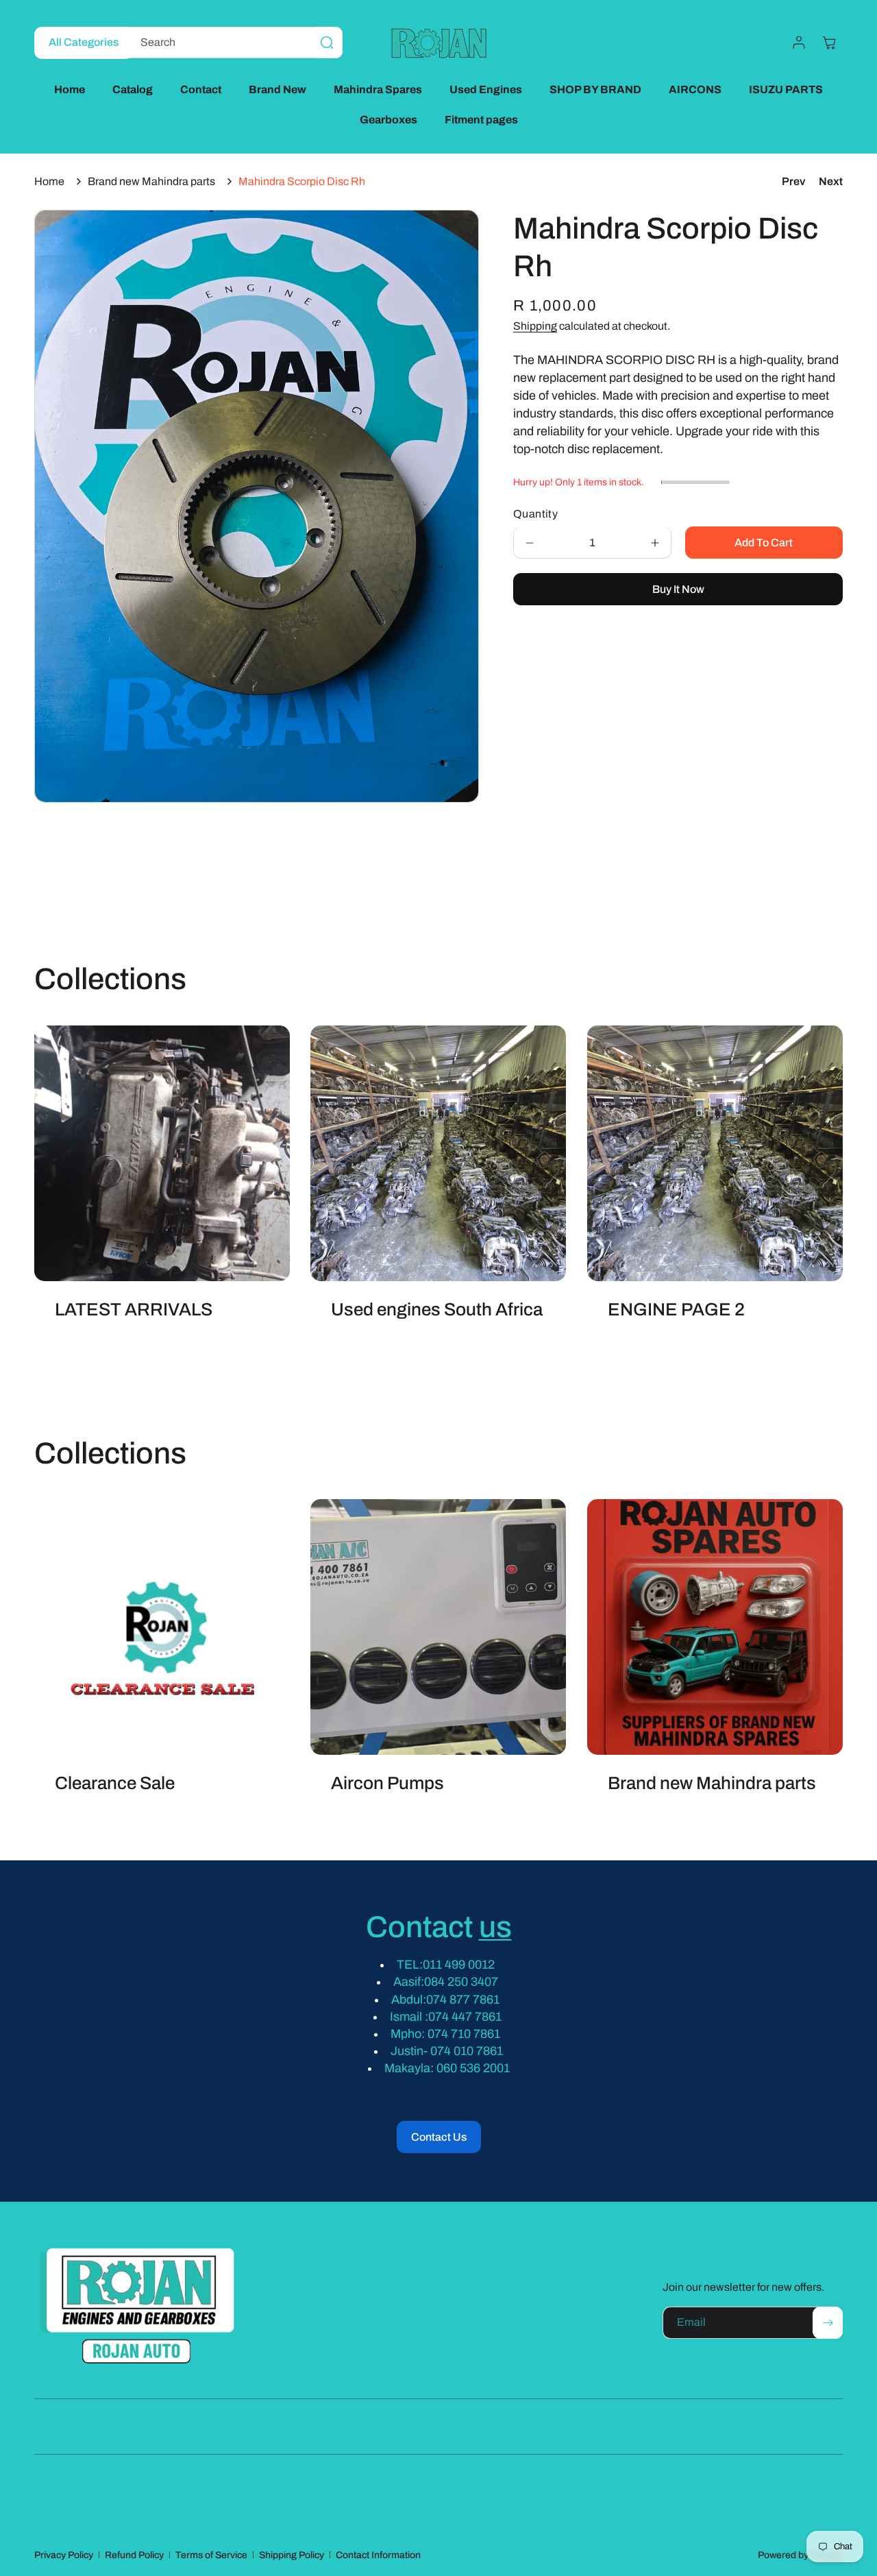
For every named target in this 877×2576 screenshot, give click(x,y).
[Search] (327, 42)
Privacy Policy (64, 2555)
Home (49, 181)
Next (831, 181)
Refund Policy (134, 2555)
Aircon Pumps (387, 1784)
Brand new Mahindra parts (151, 181)
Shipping (535, 327)
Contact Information (378, 2555)
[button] (829, 42)
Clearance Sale (115, 1784)
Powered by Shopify (800, 2555)
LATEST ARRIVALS (134, 1309)
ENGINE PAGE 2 (676, 1309)
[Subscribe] (828, 2323)
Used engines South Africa (437, 1309)
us (495, 1927)
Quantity (535, 514)
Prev (793, 181)
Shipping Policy (292, 2555)
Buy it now (678, 589)
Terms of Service (211, 2555)
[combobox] (231, 42)
